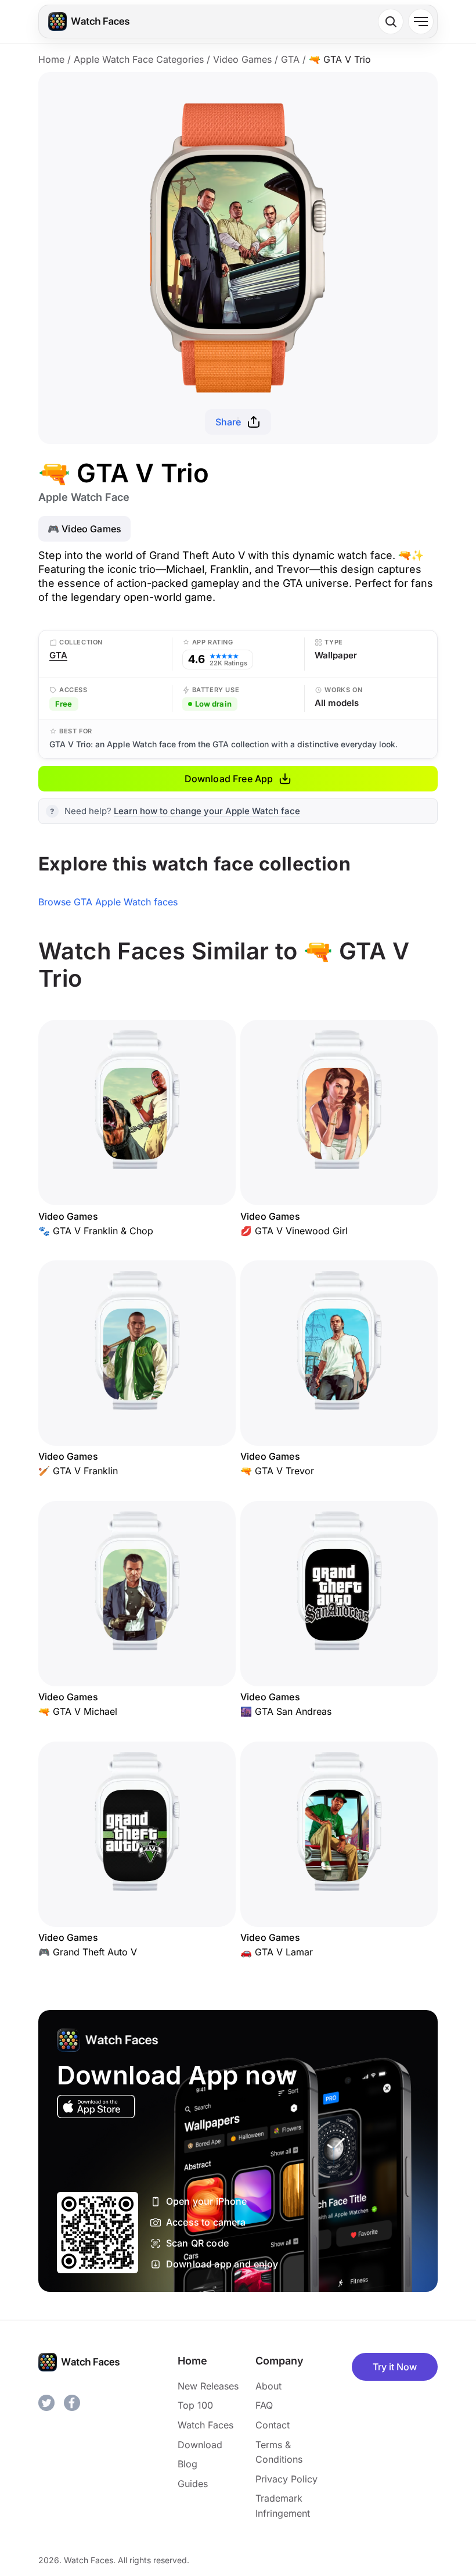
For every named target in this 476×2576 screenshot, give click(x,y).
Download (200, 2445)
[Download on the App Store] (96, 2106)
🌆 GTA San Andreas (286, 1711)
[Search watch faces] (391, 22)
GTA (290, 59)
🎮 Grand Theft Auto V (88, 1952)
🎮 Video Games (84, 529)
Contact (273, 2425)
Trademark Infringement (283, 2506)
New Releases (208, 2386)
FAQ (264, 2405)
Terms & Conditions (279, 2452)
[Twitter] (46, 2403)
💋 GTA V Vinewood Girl (294, 1231)
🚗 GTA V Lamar (277, 1952)
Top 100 (195, 2405)
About (268, 2386)
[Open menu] (421, 22)
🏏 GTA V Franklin (78, 1471)
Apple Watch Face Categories (139, 59)
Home (51, 59)
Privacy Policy (286, 2479)
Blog (187, 2464)
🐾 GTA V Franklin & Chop (96, 1231)
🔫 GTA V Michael (78, 1711)
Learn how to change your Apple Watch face (207, 811)
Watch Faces (205, 2425)
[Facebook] (72, 2403)
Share (228, 422)
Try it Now (395, 2367)
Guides (193, 2484)
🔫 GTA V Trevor (277, 1471)
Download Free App (229, 779)
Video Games (242, 59)
